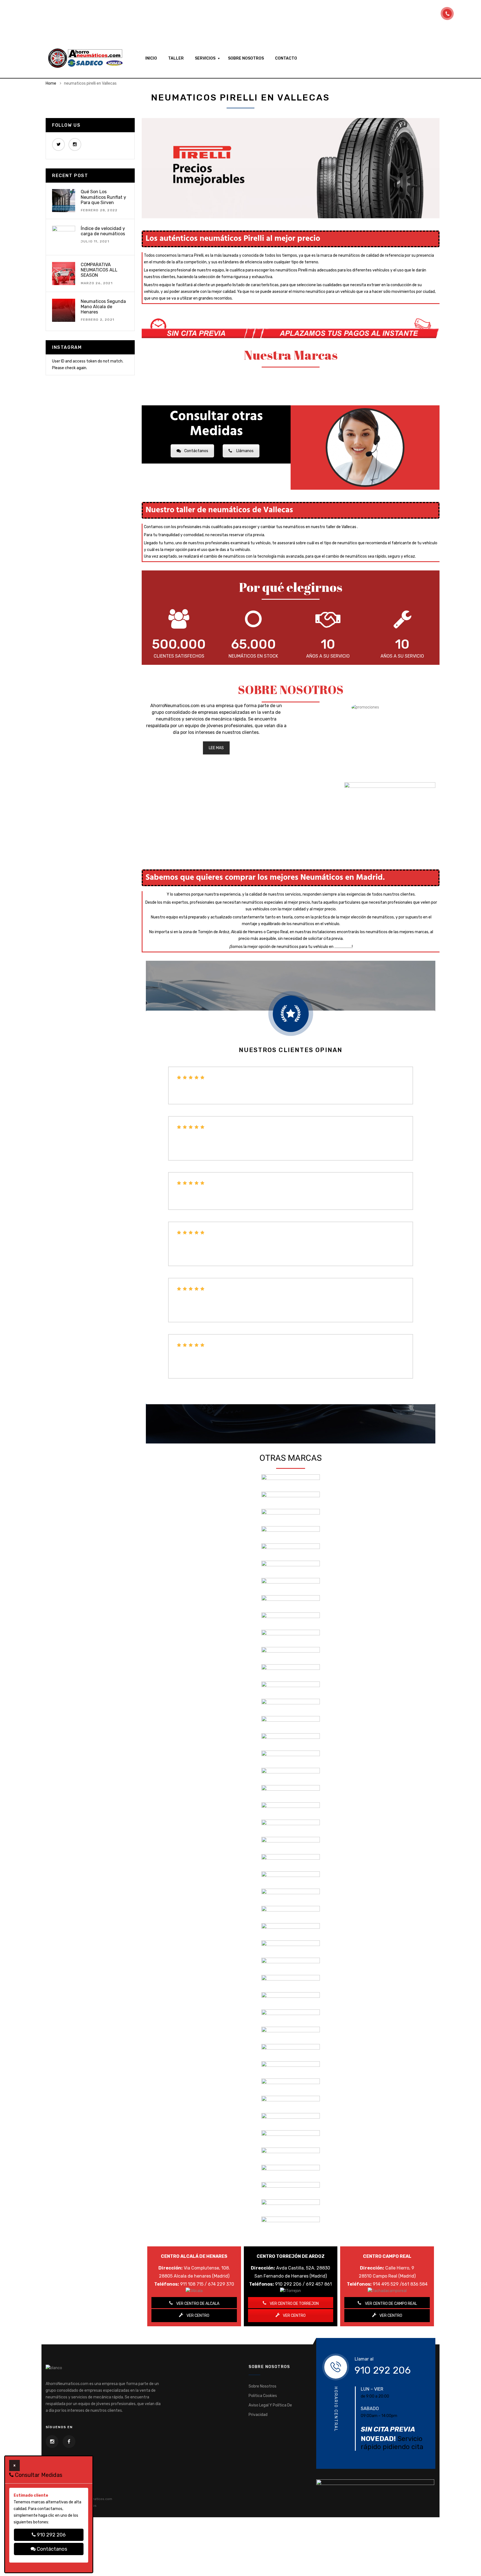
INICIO (151, 58)
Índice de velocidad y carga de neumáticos (103, 231)
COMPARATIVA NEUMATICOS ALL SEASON (99, 270)
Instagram (75, 144)
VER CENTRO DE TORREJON (294, 2304)
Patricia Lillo (196, 1218)
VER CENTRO (197, 2316)
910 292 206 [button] (51, 2535)
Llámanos (245, 451)
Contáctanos (196, 451)
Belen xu (189, 1113)
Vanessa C (190, 1169)
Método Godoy (196, 1275)
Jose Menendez (197, 1387)
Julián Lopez (194, 1331)
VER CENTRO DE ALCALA (197, 2304)
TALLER (176, 58)
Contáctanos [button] (51, 2549)
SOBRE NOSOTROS (246, 58)
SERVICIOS (205, 58)
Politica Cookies (263, 2396)
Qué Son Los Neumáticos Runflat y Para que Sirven (103, 197)
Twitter (58, 144)
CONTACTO (286, 58)
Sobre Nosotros (262, 2386)
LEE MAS (216, 748)
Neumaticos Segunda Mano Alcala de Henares (103, 307)
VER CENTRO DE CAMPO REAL (391, 2304)
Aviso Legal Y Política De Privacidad (270, 2410)
